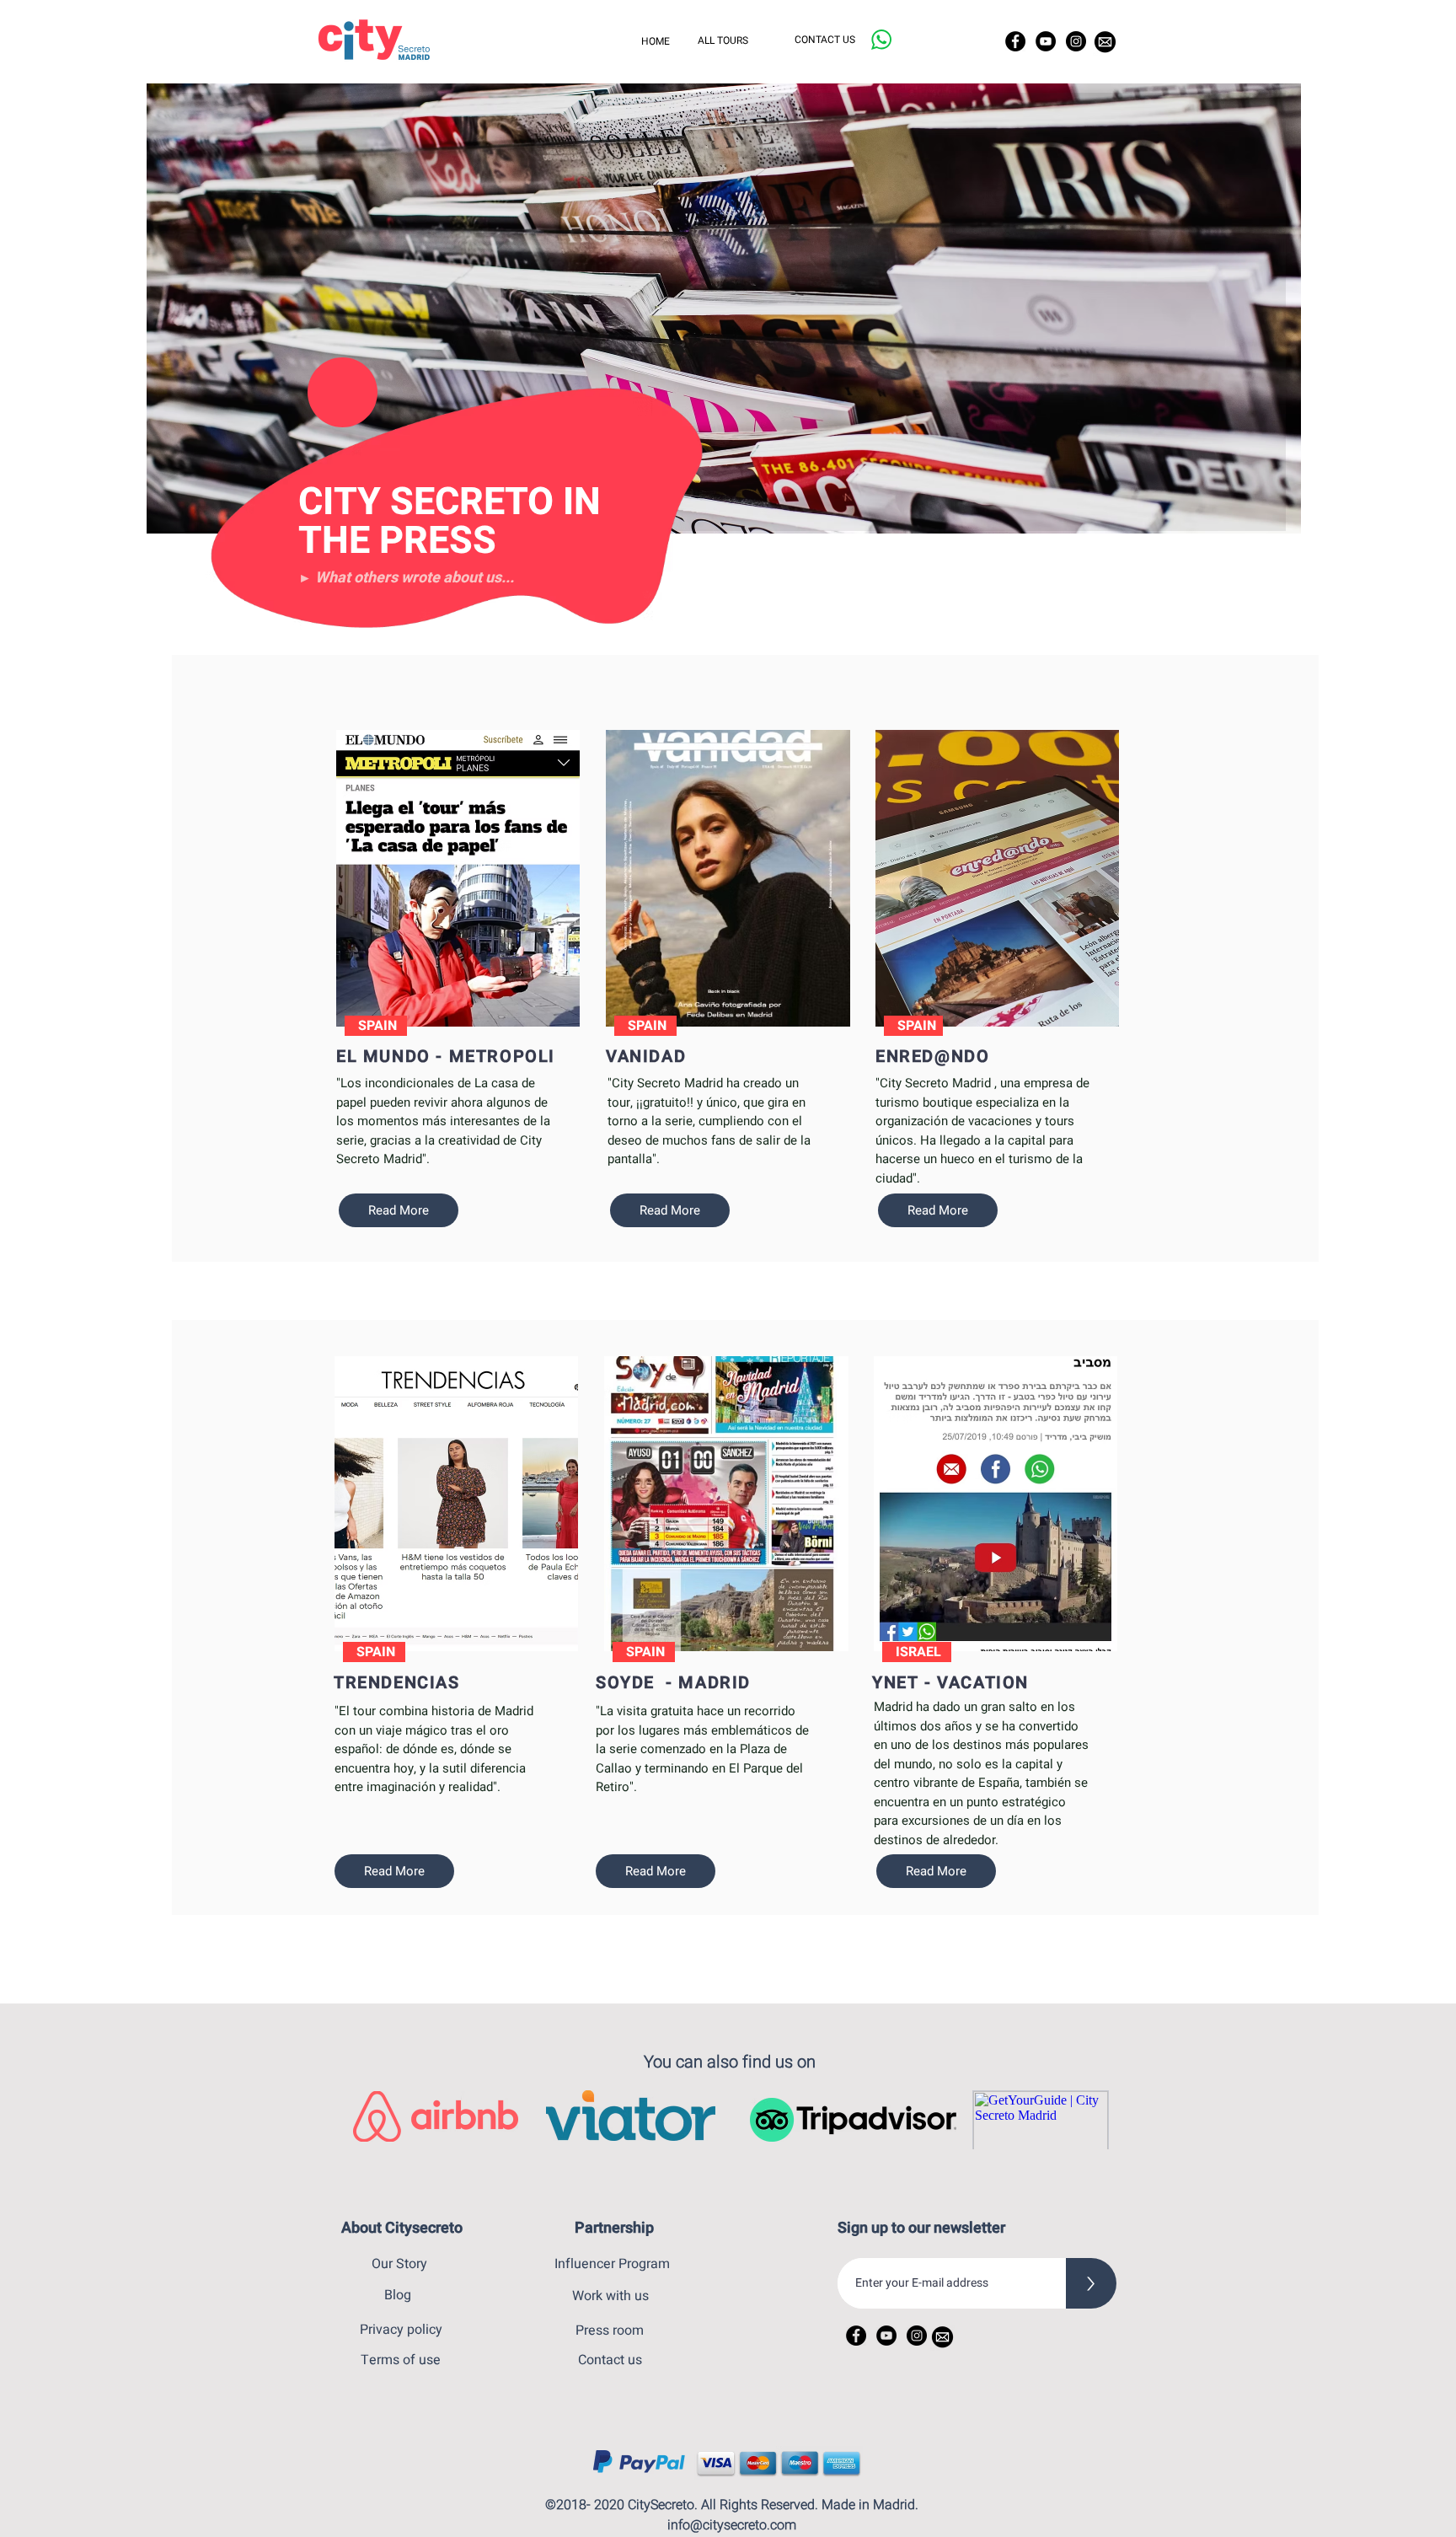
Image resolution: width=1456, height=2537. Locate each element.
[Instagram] (1076, 41)
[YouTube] (1046, 41)
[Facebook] (1015, 41)
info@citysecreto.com (732, 2525)
